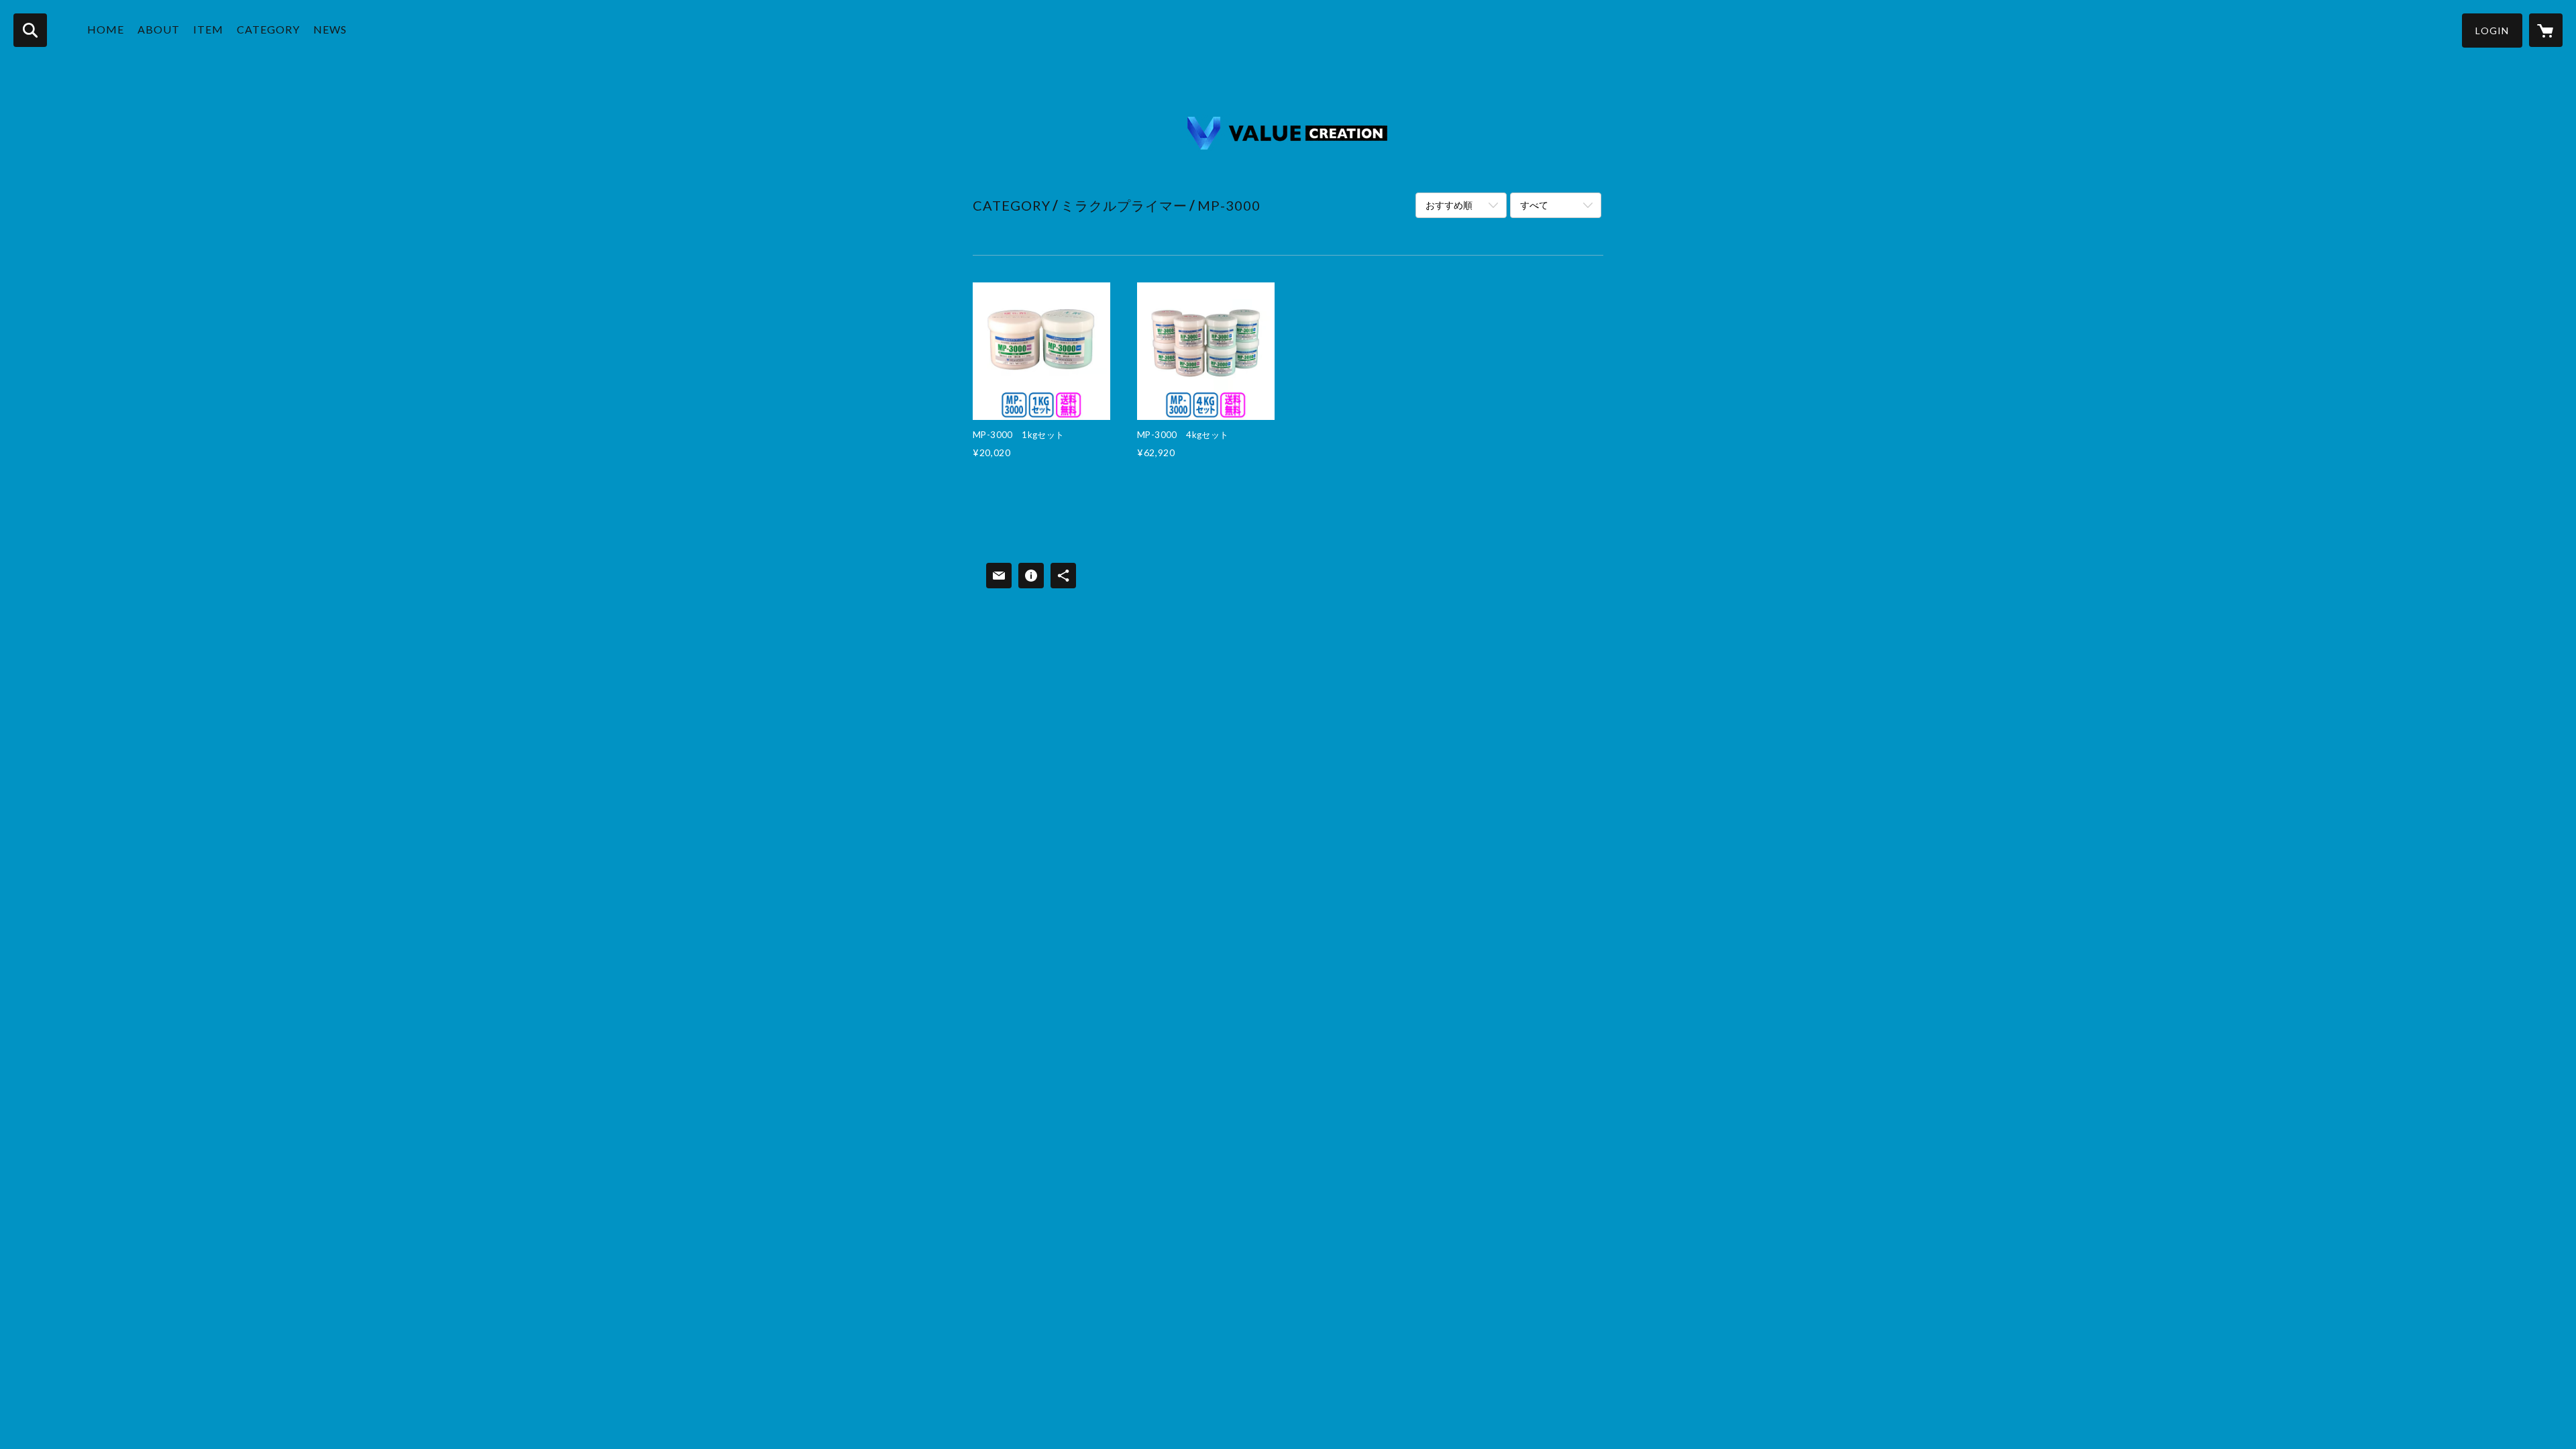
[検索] (30, 30)
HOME (106, 29)
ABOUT (159, 29)
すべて (1534, 205)
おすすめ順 (1449, 205)
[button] (2492, 31)
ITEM (208, 29)
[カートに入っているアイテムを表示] (2546, 30)
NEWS (330, 29)
